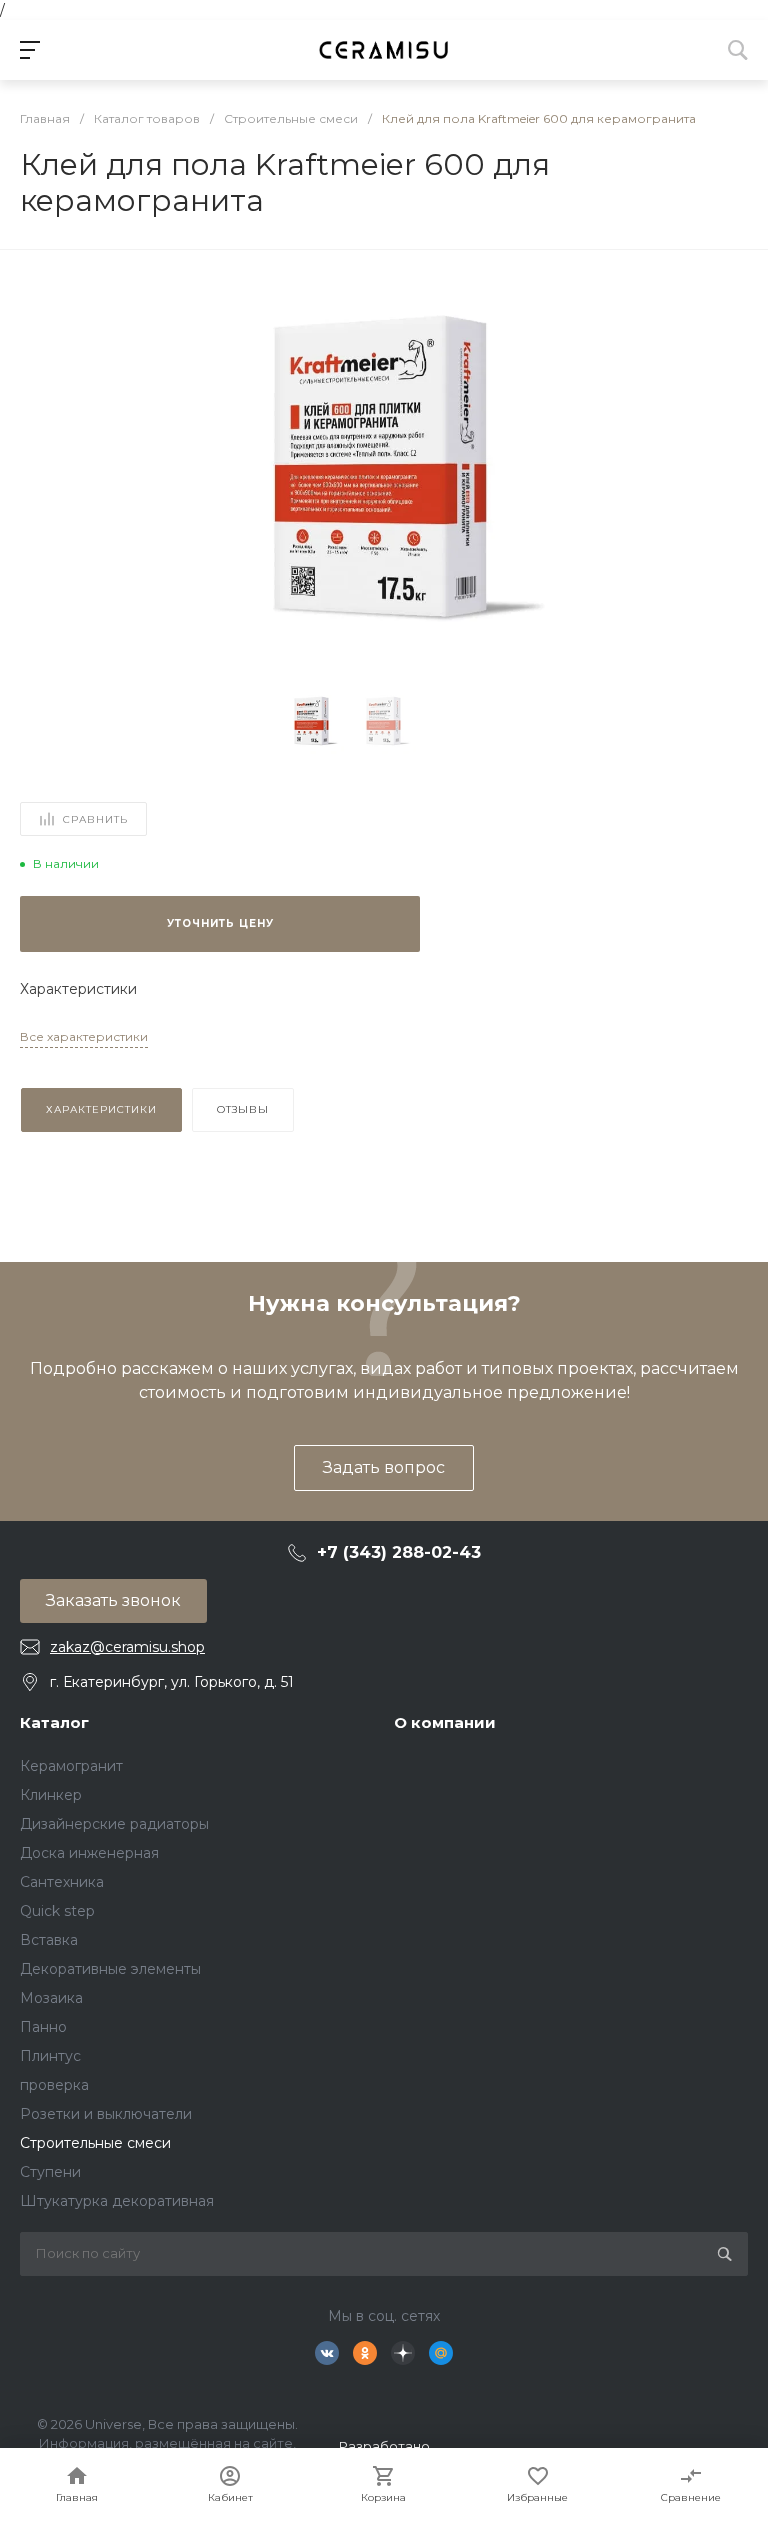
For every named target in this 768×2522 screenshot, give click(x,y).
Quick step (57, 1911)
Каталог (54, 1722)
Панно (43, 2027)
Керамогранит (71, 1766)
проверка (54, 2085)
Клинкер (51, 1795)
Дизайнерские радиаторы (114, 1824)
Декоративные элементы (110, 1969)
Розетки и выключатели (106, 2114)
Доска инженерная (89, 1853)
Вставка (49, 1940)
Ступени (50, 2172)
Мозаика (51, 1998)
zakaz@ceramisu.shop (127, 1647)
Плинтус (50, 2056)
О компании (445, 1722)
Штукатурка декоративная (117, 2201)
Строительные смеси (95, 2143)
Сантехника (62, 1882)
